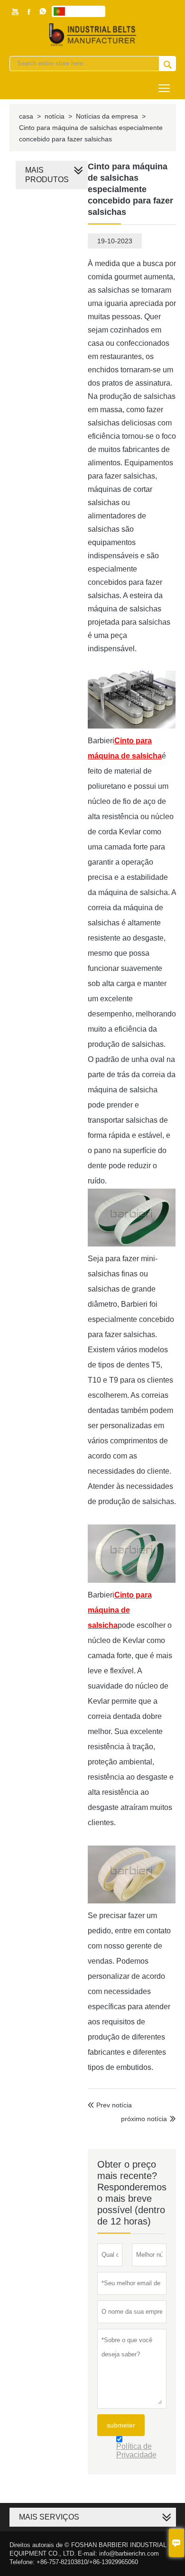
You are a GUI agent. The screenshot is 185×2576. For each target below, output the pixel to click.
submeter (121, 2425)
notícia (55, 116)
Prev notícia (110, 2105)
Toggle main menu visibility (164, 88)
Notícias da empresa (107, 116)
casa (26, 116)
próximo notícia (144, 2119)
